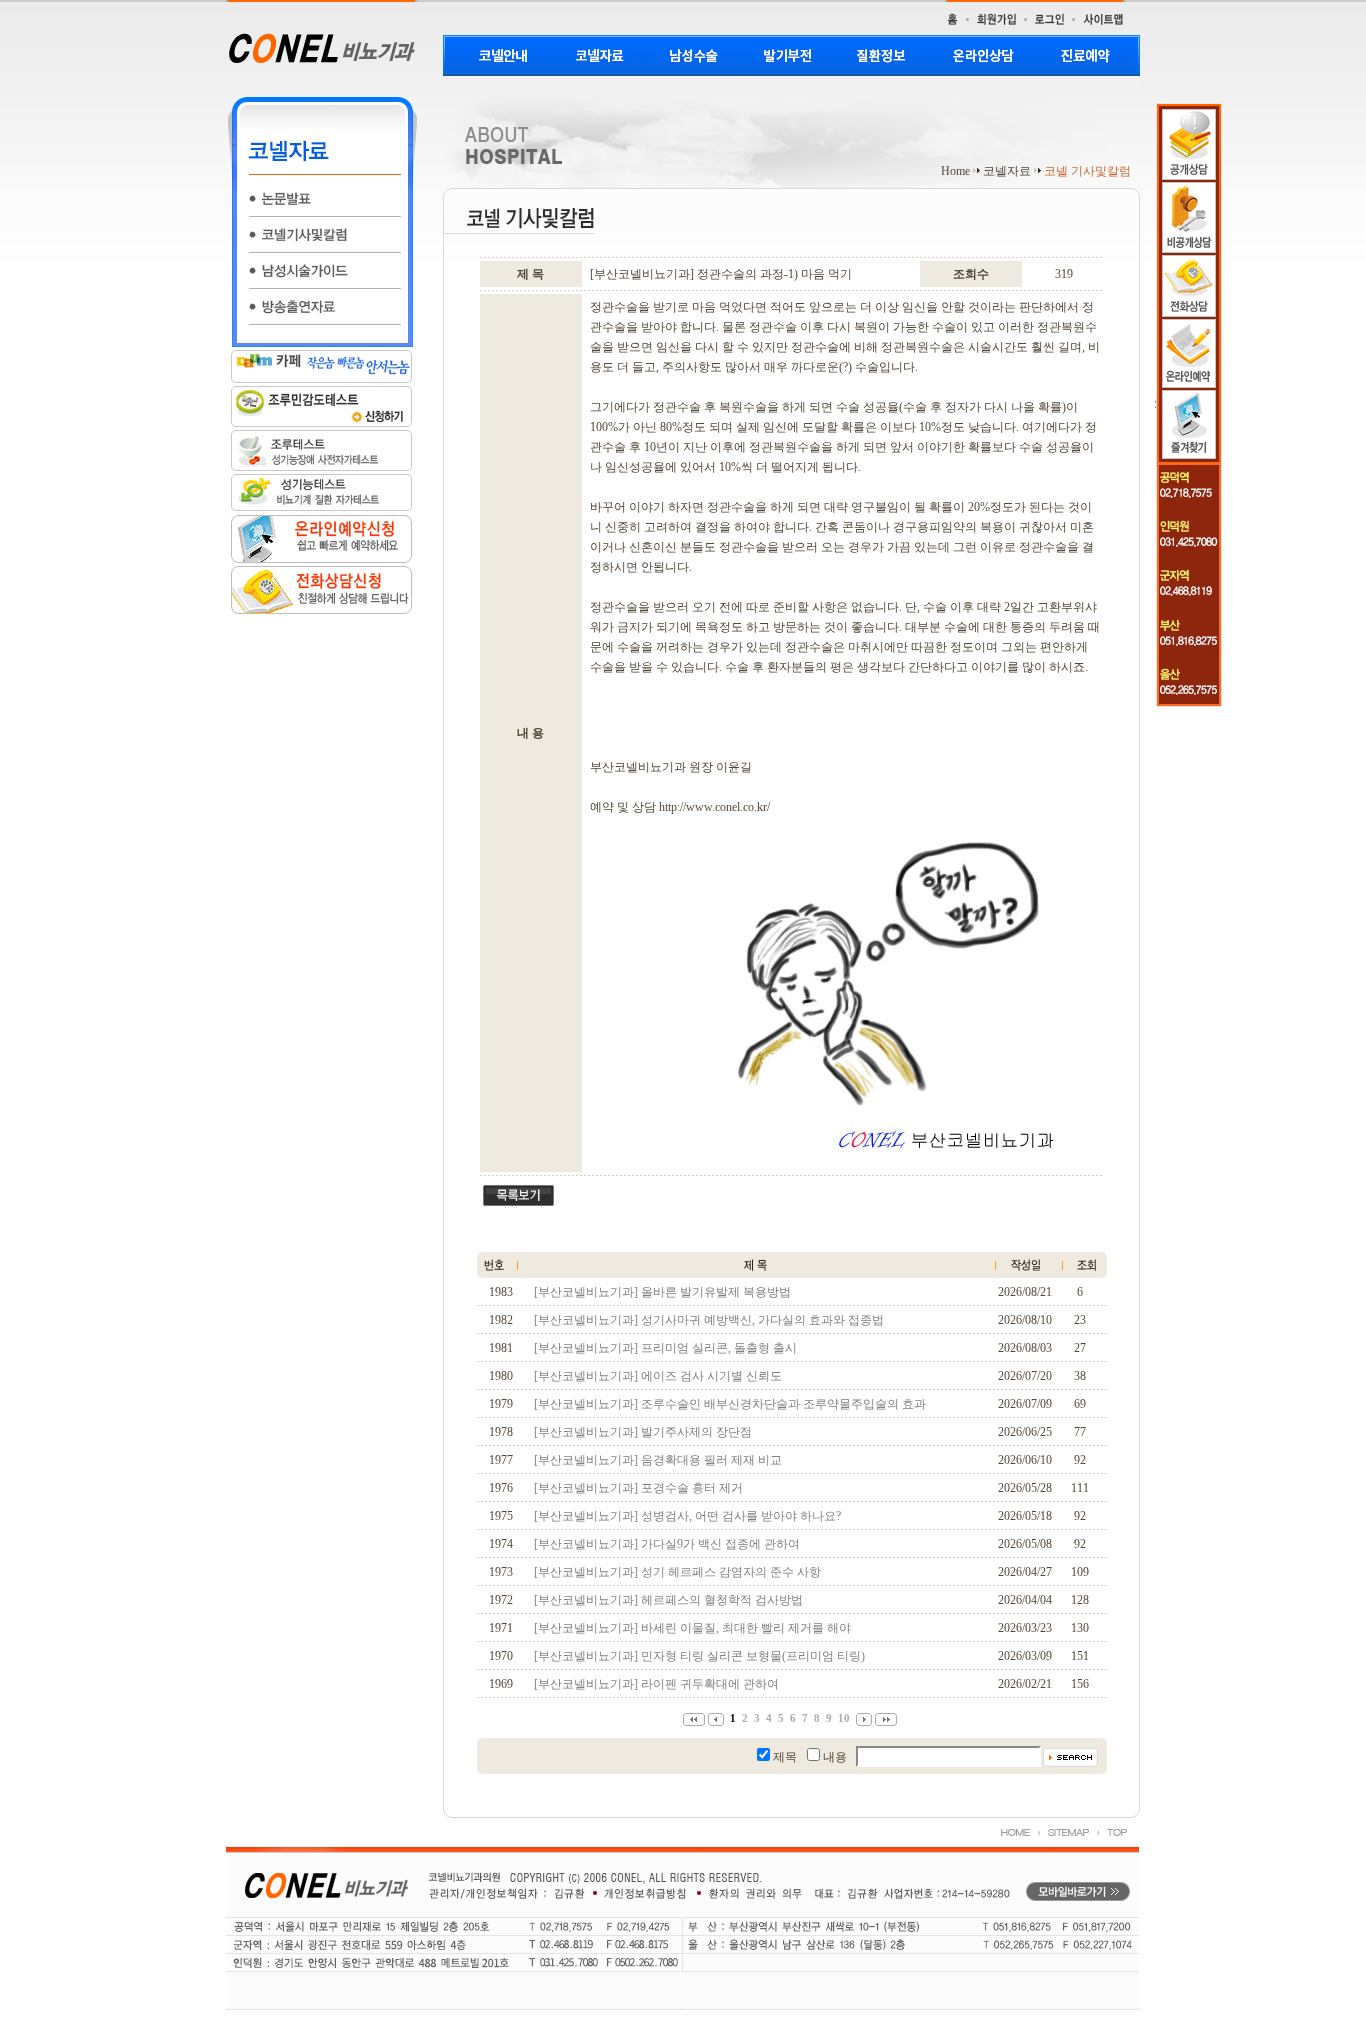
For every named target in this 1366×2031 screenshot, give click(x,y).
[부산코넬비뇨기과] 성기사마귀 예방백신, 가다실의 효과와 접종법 (709, 1320)
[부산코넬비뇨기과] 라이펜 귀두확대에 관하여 (656, 1684)
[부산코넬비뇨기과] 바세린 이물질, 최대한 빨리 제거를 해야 (692, 1628)
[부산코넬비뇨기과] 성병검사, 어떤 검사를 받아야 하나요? (687, 1516)
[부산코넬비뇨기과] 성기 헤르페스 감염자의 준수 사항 (677, 1572)
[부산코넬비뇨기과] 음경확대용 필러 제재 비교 (658, 1460)
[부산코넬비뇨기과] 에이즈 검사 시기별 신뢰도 (658, 1376)
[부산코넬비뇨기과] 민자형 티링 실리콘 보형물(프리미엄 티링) (699, 1656)
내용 (835, 1757)
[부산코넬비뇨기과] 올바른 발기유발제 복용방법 (662, 1292)
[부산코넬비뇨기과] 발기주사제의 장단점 (643, 1432)
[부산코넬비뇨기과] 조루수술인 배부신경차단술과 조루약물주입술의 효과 (730, 1404)
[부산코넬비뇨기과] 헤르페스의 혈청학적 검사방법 (668, 1600)
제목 (785, 1757)
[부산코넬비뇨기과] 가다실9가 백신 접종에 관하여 (667, 1544)
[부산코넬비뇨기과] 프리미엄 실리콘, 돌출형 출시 (665, 1348)
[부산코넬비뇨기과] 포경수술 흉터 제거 (638, 1488)
